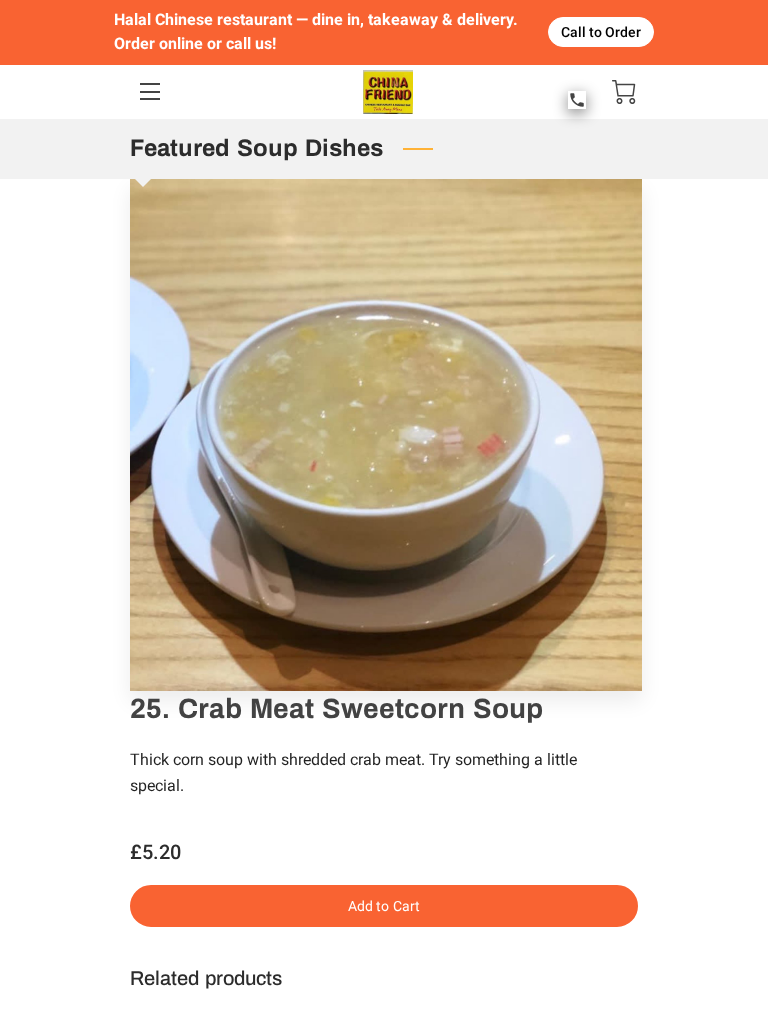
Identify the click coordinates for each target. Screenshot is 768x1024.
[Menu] (148, 91)
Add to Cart (384, 906)
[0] (624, 92)
